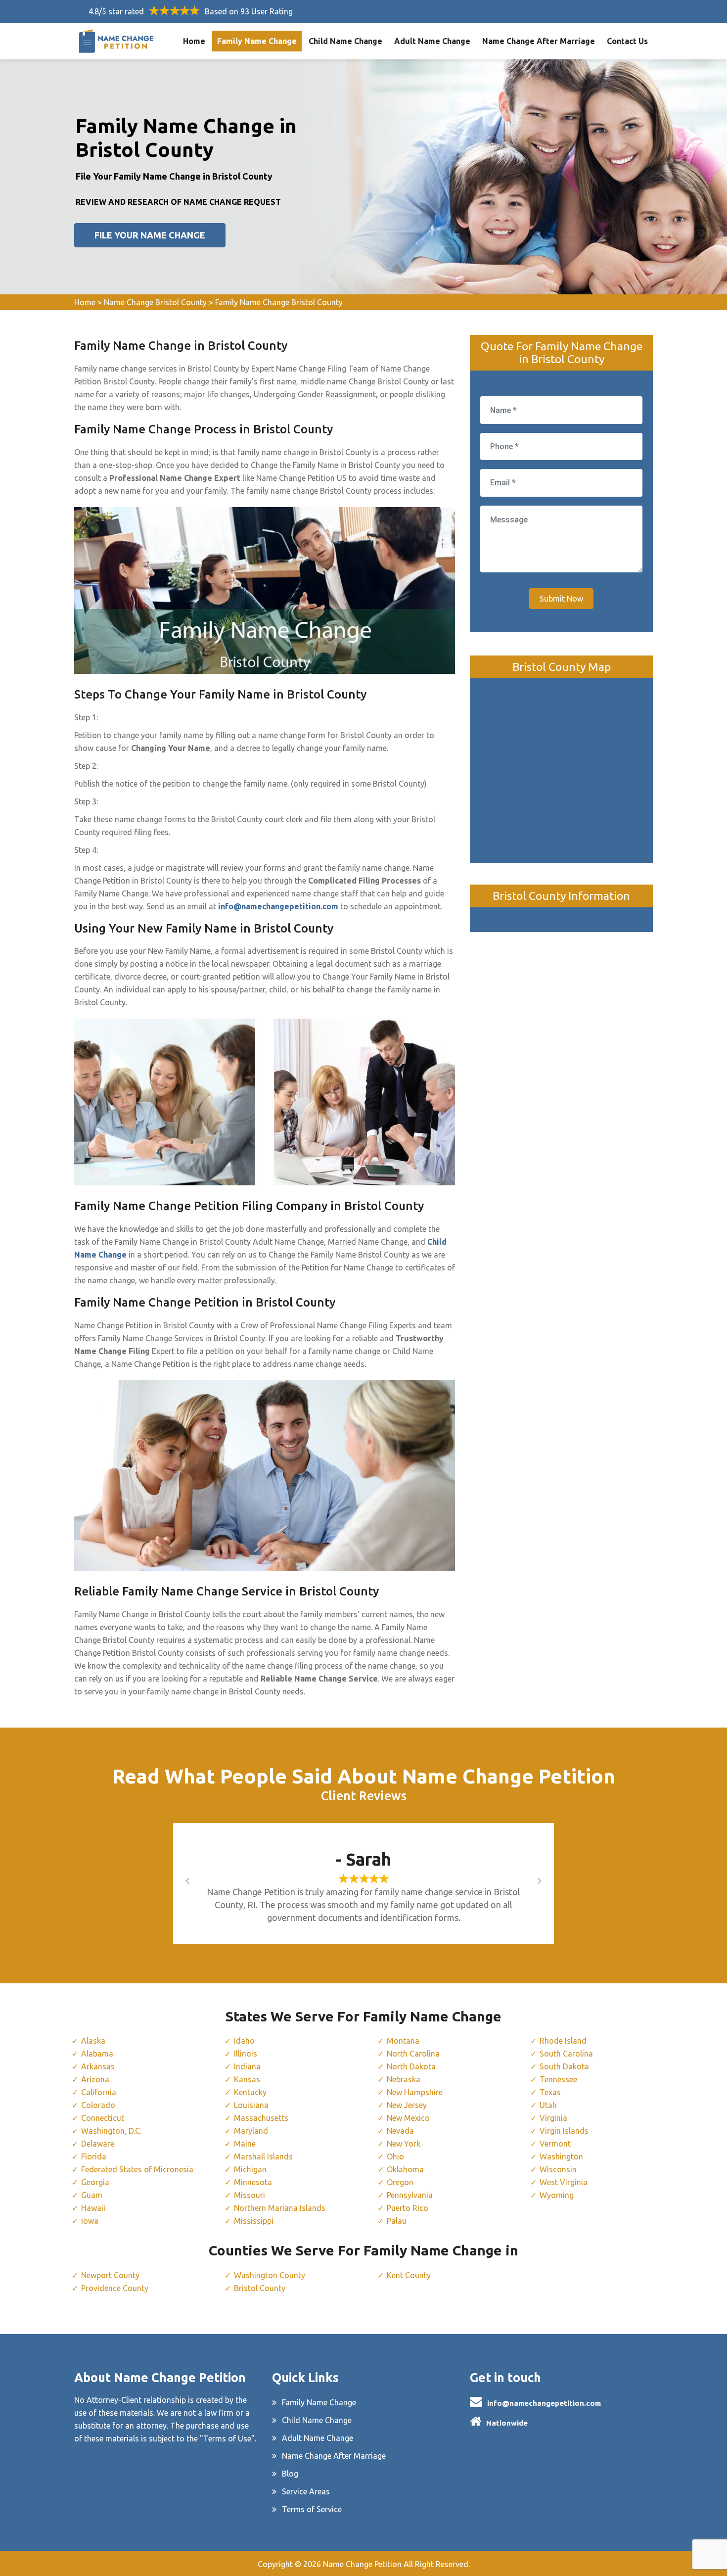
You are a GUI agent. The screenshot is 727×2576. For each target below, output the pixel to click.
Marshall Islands (263, 2156)
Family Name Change (257, 41)
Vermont (555, 2144)
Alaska (93, 2041)
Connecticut (103, 2118)
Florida (94, 2156)
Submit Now (561, 599)
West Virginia (564, 2182)
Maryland (251, 2131)
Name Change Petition (362, 2564)
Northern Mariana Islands (280, 2208)
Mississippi (254, 2221)
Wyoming (557, 2195)
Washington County (270, 2275)
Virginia (553, 2118)
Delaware (98, 2144)
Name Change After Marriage (539, 41)
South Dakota (564, 2066)
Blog (290, 2474)
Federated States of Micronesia (137, 2169)
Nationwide (507, 2423)
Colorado (98, 2105)
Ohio (395, 2156)
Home (194, 41)
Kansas (247, 2079)
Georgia (95, 2182)
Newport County (110, 2275)
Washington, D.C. (111, 2131)
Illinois (246, 2054)
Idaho (244, 2041)
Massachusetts (261, 2118)
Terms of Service (312, 2509)
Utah (548, 2105)
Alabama (97, 2054)
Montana (403, 2041)
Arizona (95, 2079)
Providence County (115, 2288)
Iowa (90, 2221)
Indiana (247, 2066)
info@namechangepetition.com (544, 2403)
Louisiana (251, 2105)
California (99, 2092)
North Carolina (413, 2054)
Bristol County (260, 2288)
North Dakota (411, 2066)
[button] (198, 1880)
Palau (397, 2221)
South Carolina (566, 2054)
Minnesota (253, 2182)
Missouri (250, 2195)
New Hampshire (415, 2092)
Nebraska (404, 2079)
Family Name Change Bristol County (279, 302)
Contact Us (627, 41)
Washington (561, 2156)
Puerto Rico (408, 2208)
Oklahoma (405, 2169)
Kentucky (250, 2092)
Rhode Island (563, 2041)
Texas (550, 2092)
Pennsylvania (410, 2195)
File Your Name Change (150, 235)
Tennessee (558, 2079)
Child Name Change (345, 41)
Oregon (400, 2182)
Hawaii (93, 2208)
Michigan (250, 2169)
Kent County (409, 2275)
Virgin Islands (564, 2131)
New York (404, 2144)
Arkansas (98, 2066)
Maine (245, 2144)
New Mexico (408, 2118)
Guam (92, 2195)
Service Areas (306, 2491)
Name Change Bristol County (155, 302)
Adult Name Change (432, 41)
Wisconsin (558, 2169)
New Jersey (407, 2105)
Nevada (400, 2131)
